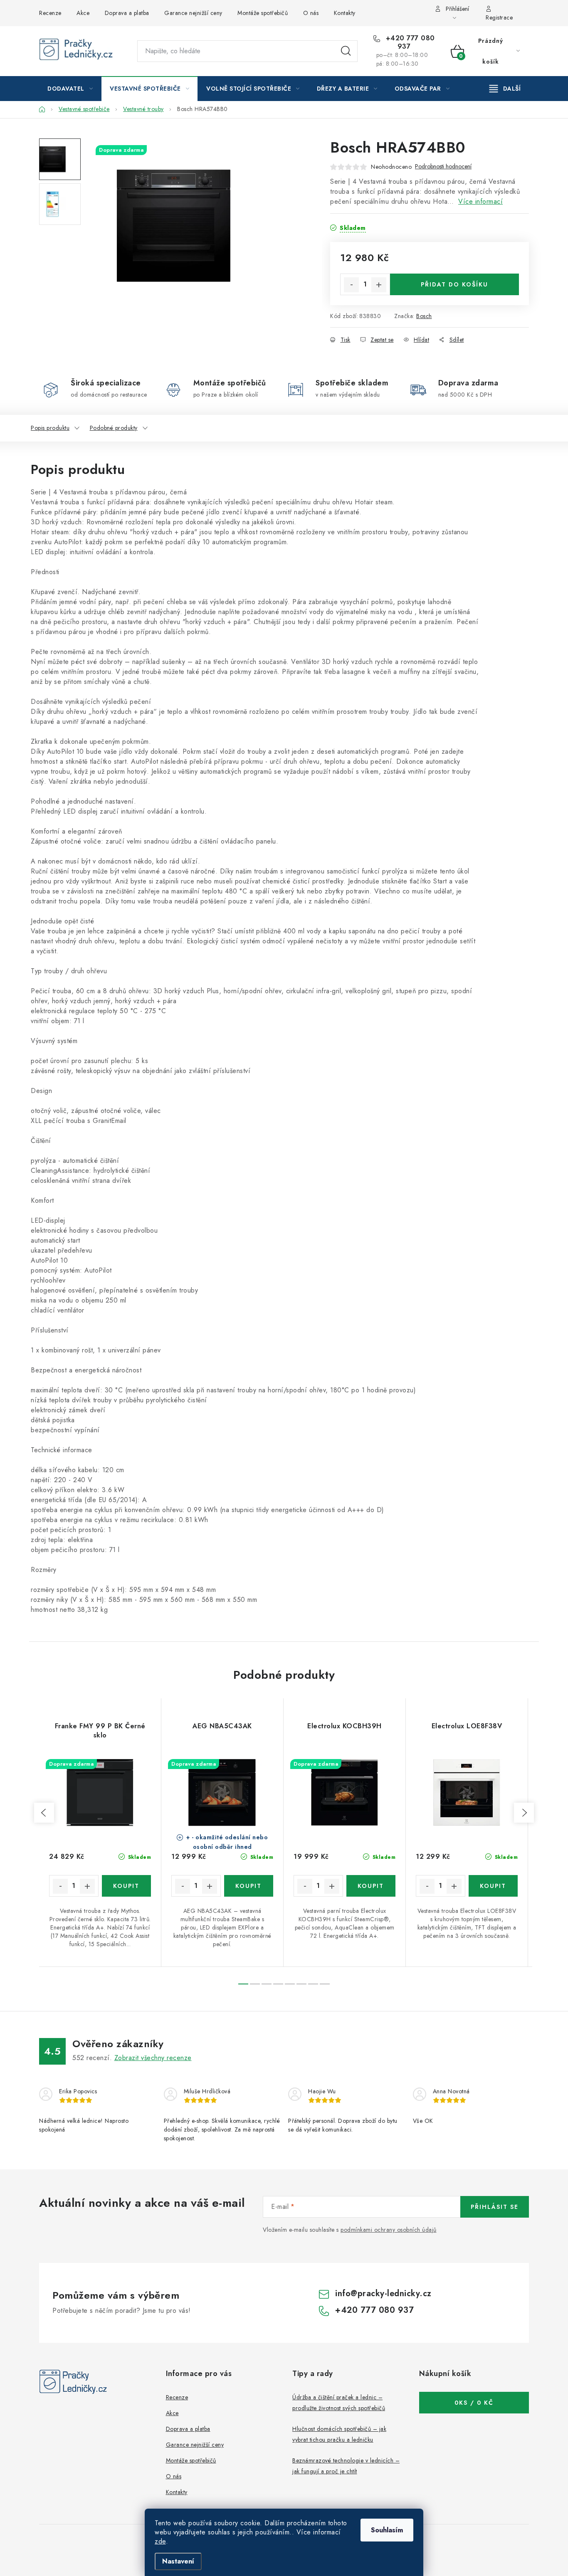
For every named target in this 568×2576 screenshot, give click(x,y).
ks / (474, 2403)
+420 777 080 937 (409, 42)
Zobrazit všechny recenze (153, 2058)
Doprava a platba (127, 13)
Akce (83, 13)
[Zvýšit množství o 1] (379, 285)
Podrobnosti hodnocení (443, 167)
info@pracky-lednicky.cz (383, 2293)
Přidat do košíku (454, 284)
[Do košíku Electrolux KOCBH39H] (371, 1886)
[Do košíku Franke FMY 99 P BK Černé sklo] (127, 1886)
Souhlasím (387, 2530)
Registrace (499, 17)
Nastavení (178, 2561)
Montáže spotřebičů (263, 13)
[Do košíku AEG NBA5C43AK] (249, 1886)
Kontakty (345, 13)
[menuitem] (70, 89)
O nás (311, 13)
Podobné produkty (114, 428)
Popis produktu (50, 428)
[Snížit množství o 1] (351, 285)
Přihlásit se (495, 2207)
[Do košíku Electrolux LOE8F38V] (493, 1886)
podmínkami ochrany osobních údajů (389, 2230)
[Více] (505, 89)
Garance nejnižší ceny (193, 13)
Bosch (424, 316)
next (524, 1813)
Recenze (50, 13)
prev (44, 1813)
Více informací (480, 201)
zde (160, 2541)
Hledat (346, 51)
